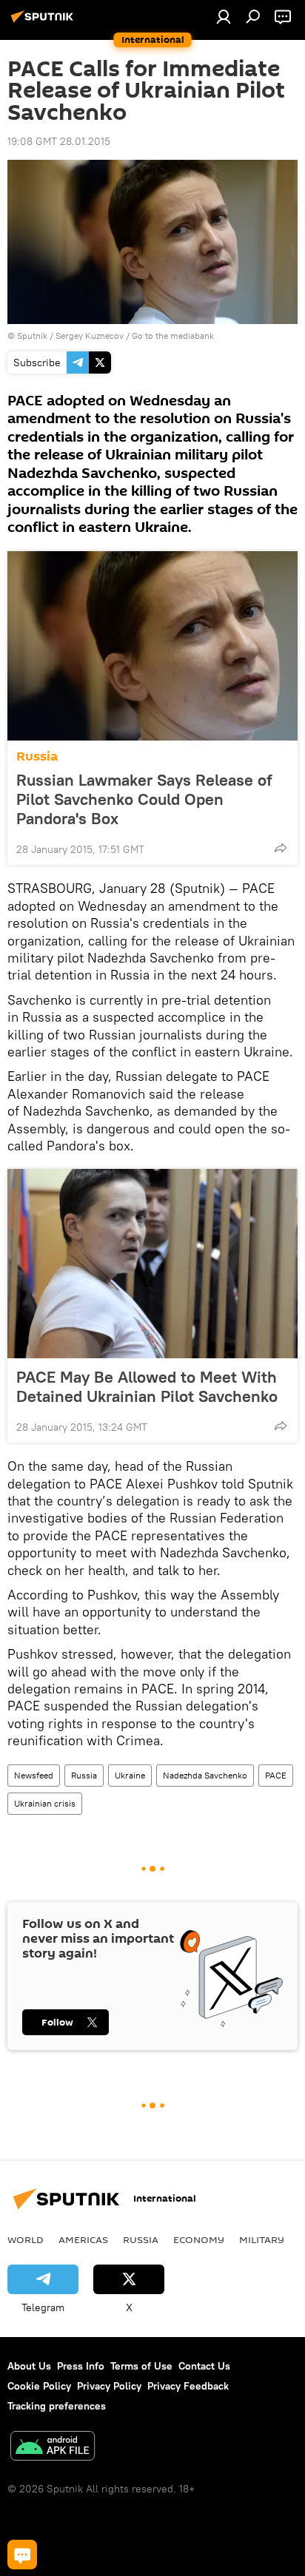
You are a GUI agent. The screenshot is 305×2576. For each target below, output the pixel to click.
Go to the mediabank (173, 336)
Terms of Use (141, 2366)
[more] (281, 848)
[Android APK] (53, 2448)
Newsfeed (34, 1775)
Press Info (81, 2366)
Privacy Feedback (188, 2386)
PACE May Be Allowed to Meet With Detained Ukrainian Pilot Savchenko (147, 1386)
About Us (29, 2366)
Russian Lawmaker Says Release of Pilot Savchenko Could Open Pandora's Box (144, 799)
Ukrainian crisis (45, 1803)
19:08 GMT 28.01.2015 (59, 141)
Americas (83, 2239)
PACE (276, 1775)
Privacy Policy (109, 2386)
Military (262, 2239)
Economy (199, 2239)
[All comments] (22, 2555)
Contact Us (204, 2366)
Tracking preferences (57, 2406)
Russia (37, 756)
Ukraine (130, 1775)
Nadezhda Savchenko (205, 1775)
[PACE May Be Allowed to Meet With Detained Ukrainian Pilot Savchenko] (152, 1264)
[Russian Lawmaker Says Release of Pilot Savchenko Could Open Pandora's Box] (152, 646)
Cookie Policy (39, 2386)
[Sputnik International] (44, 22)
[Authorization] (224, 16)
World (26, 2239)
